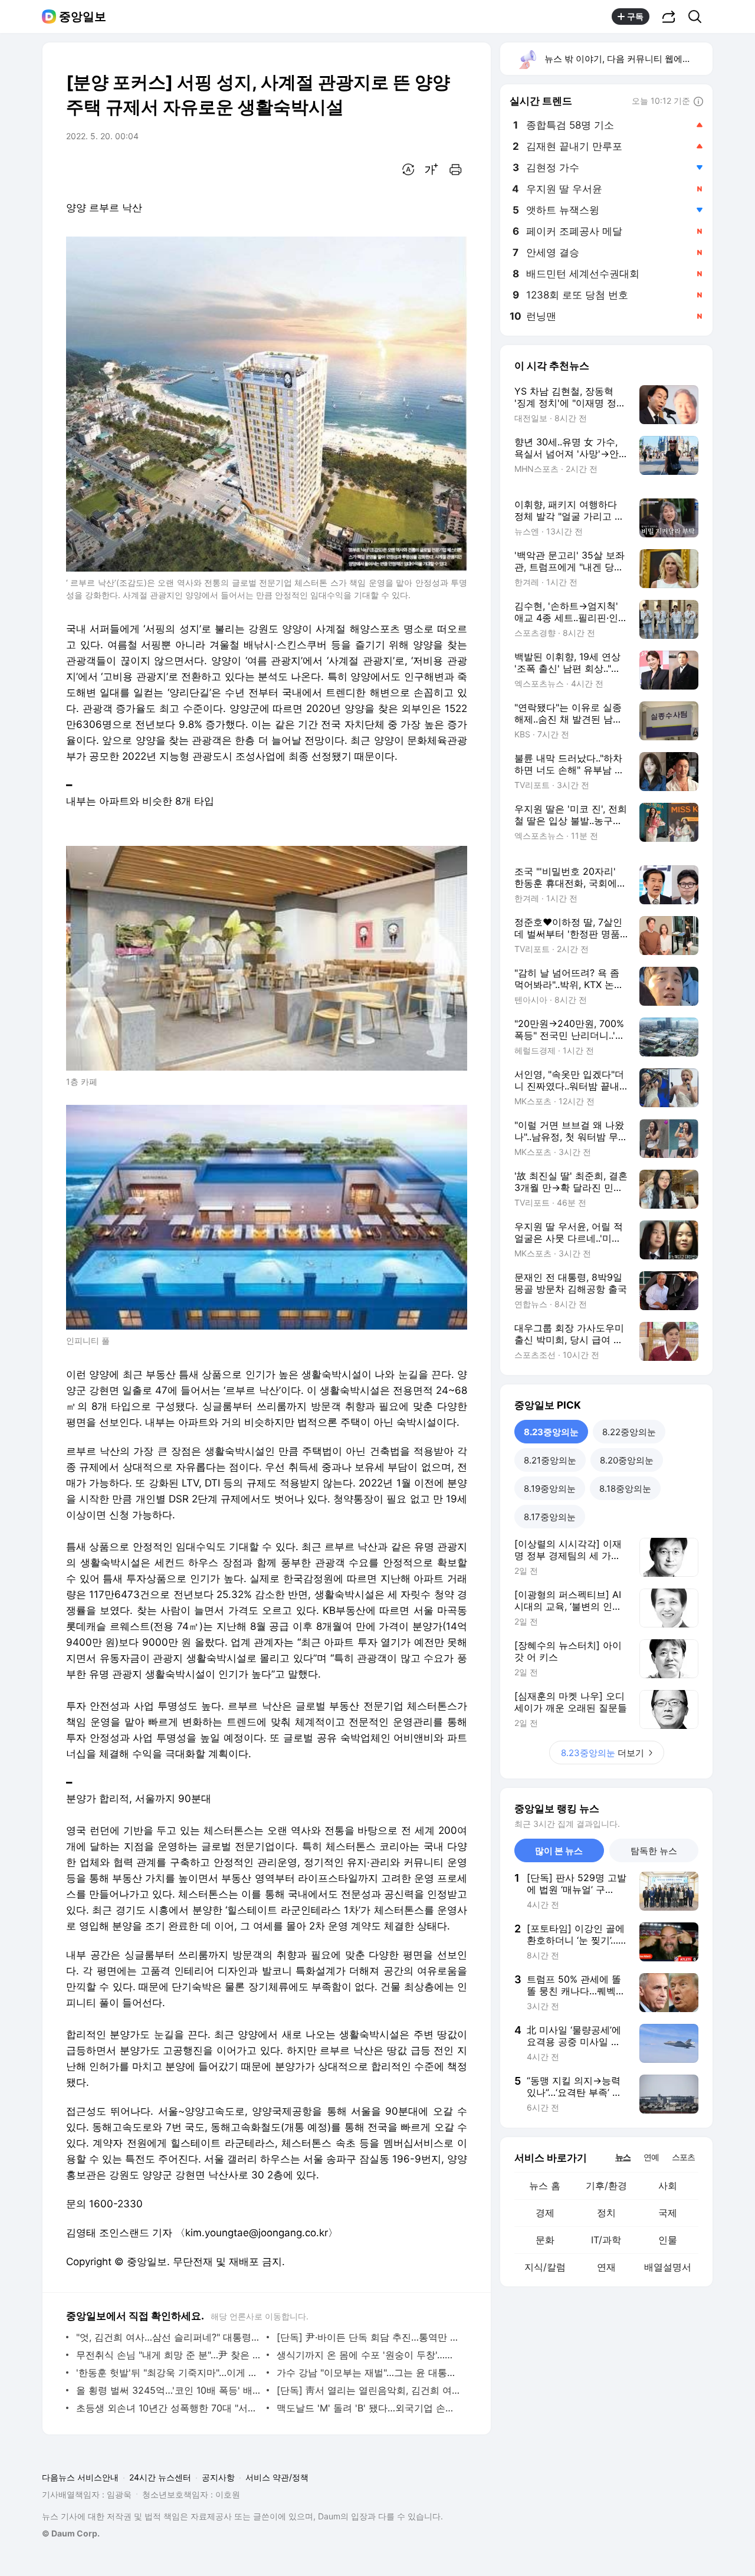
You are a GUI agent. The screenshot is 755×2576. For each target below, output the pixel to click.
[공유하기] (669, 17)
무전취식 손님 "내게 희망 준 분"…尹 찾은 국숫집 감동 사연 (168, 2355)
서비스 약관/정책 (277, 2477)
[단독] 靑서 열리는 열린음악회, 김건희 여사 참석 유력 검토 (369, 2390)
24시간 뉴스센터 (160, 2477)
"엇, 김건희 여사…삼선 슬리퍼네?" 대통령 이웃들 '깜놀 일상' (168, 2337)
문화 (545, 2240)
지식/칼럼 (545, 2267)
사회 (668, 2186)
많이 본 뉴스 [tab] (559, 1851)
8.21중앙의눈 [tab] (550, 1460)
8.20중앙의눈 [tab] (627, 1460)
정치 (606, 2213)
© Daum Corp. (71, 2533)
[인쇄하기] (455, 169)
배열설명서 (668, 2267)
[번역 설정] (408, 169)
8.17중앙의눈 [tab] (550, 1517)
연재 (606, 2267)
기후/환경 (606, 2186)
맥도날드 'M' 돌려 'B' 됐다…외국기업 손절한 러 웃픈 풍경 (369, 2408)
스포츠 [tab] (683, 2157)
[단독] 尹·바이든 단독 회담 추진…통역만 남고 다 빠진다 (369, 2337)
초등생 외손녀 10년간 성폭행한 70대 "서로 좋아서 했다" (168, 2408)
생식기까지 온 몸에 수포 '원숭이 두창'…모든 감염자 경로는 (369, 2355)
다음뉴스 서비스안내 (80, 2477)
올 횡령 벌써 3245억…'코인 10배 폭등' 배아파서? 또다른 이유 (168, 2390)
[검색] (699, 17)
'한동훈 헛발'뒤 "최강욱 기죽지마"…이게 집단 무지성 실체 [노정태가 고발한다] (168, 2372)
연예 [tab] (651, 2157)
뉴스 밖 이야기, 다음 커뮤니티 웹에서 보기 (628, 59)
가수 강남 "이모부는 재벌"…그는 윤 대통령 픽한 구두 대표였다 (369, 2372)
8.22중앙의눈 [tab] (629, 1432)
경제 (545, 2213)
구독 (635, 16)
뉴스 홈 (545, 2186)
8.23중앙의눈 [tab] (551, 1432)
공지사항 (218, 2477)
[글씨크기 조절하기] (432, 169)
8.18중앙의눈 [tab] (625, 1489)
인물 (668, 2240)
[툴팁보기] (698, 102)
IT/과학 (606, 2240)
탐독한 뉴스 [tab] (654, 1851)
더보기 (603, 1753)
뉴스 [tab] (623, 2157)
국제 (668, 2213)
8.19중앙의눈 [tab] (550, 1489)
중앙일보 (83, 17)
